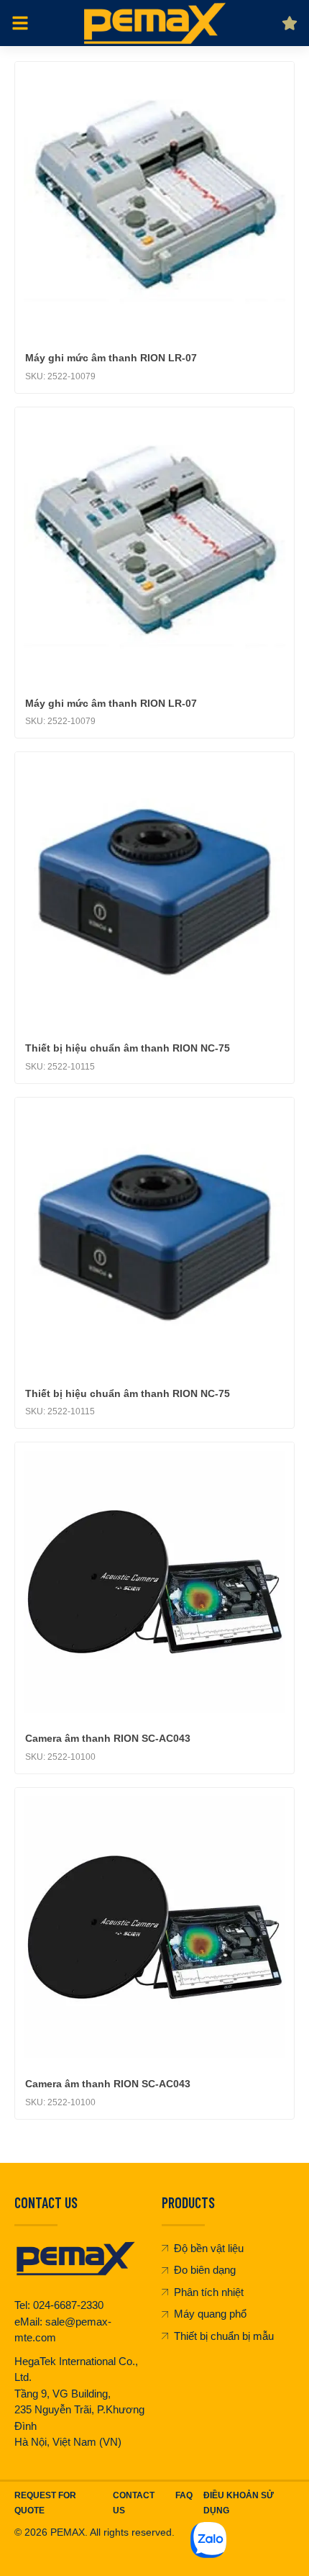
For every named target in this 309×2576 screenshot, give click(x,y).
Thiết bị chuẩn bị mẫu (224, 2336)
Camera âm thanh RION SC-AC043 (108, 1738)
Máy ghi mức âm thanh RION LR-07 (111, 358)
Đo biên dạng (205, 2270)
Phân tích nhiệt (209, 2292)
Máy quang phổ (210, 2314)
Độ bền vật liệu (209, 2248)
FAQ (184, 2495)
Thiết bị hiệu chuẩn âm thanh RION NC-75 (128, 1048)
